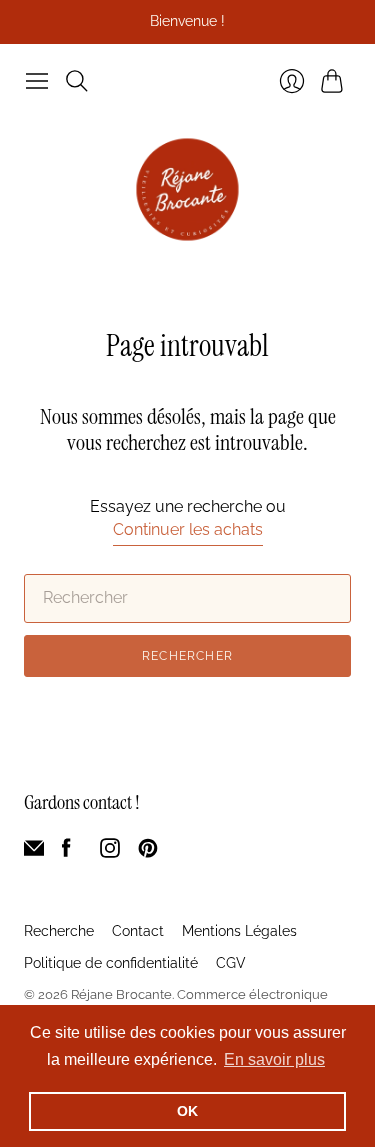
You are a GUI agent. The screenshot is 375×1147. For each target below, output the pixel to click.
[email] (34, 852)
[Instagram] (110, 852)
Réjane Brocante (121, 994)
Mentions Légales (239, 931)
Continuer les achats (188, 529)
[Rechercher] (77, 81)
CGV (231, 963)
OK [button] (187, 1111)
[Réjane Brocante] (187, 189)
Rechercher (187, 656)
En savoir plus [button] (274, 1059)
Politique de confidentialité (111, 963)
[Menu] (37, 81)
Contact (138, 931)
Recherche (59, 931)
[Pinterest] (148, 852)
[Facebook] (66, 852)
